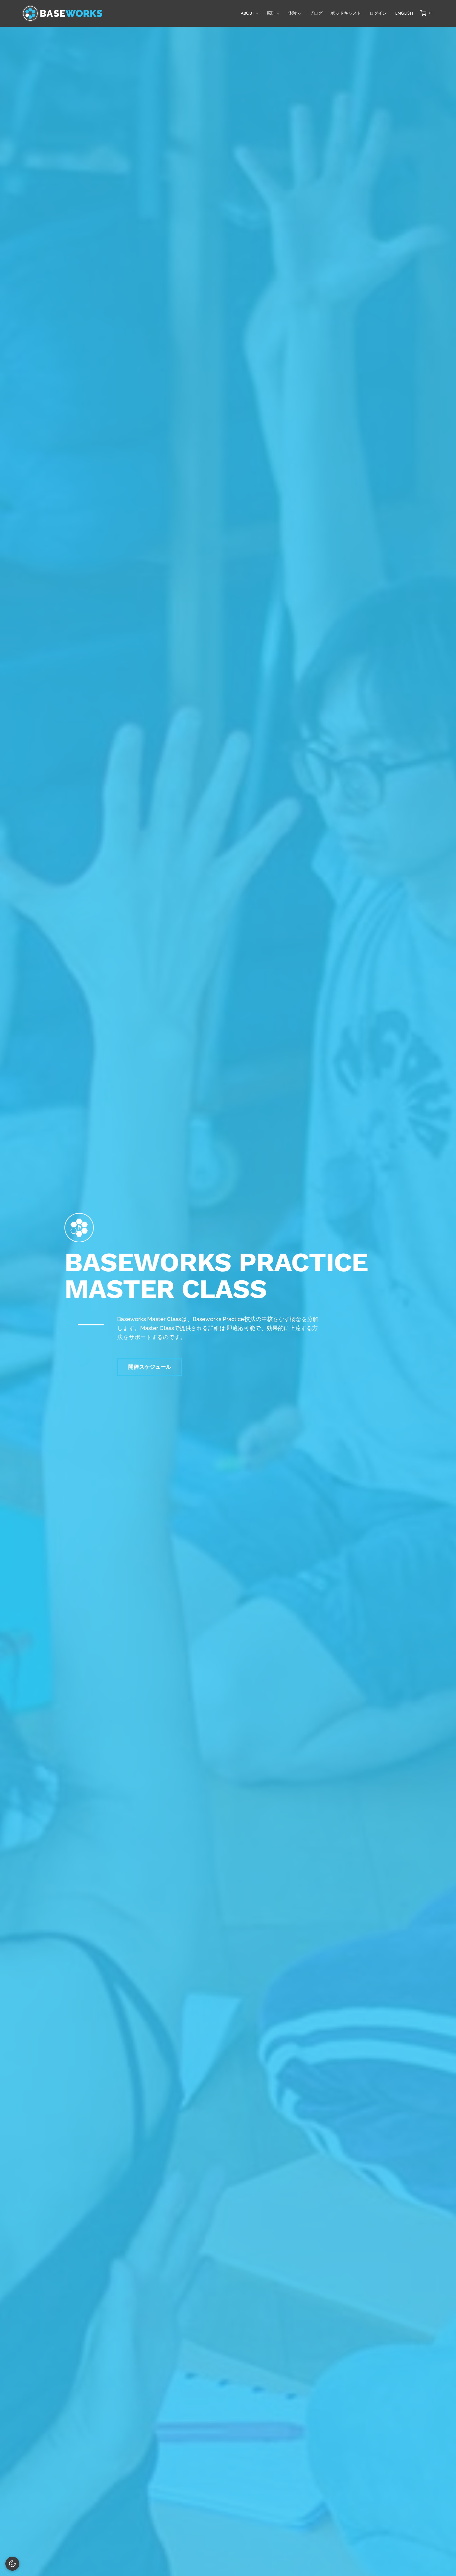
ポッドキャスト (346, 13)
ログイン (378, 13)
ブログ (316, 13)
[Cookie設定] (12, 2564)
